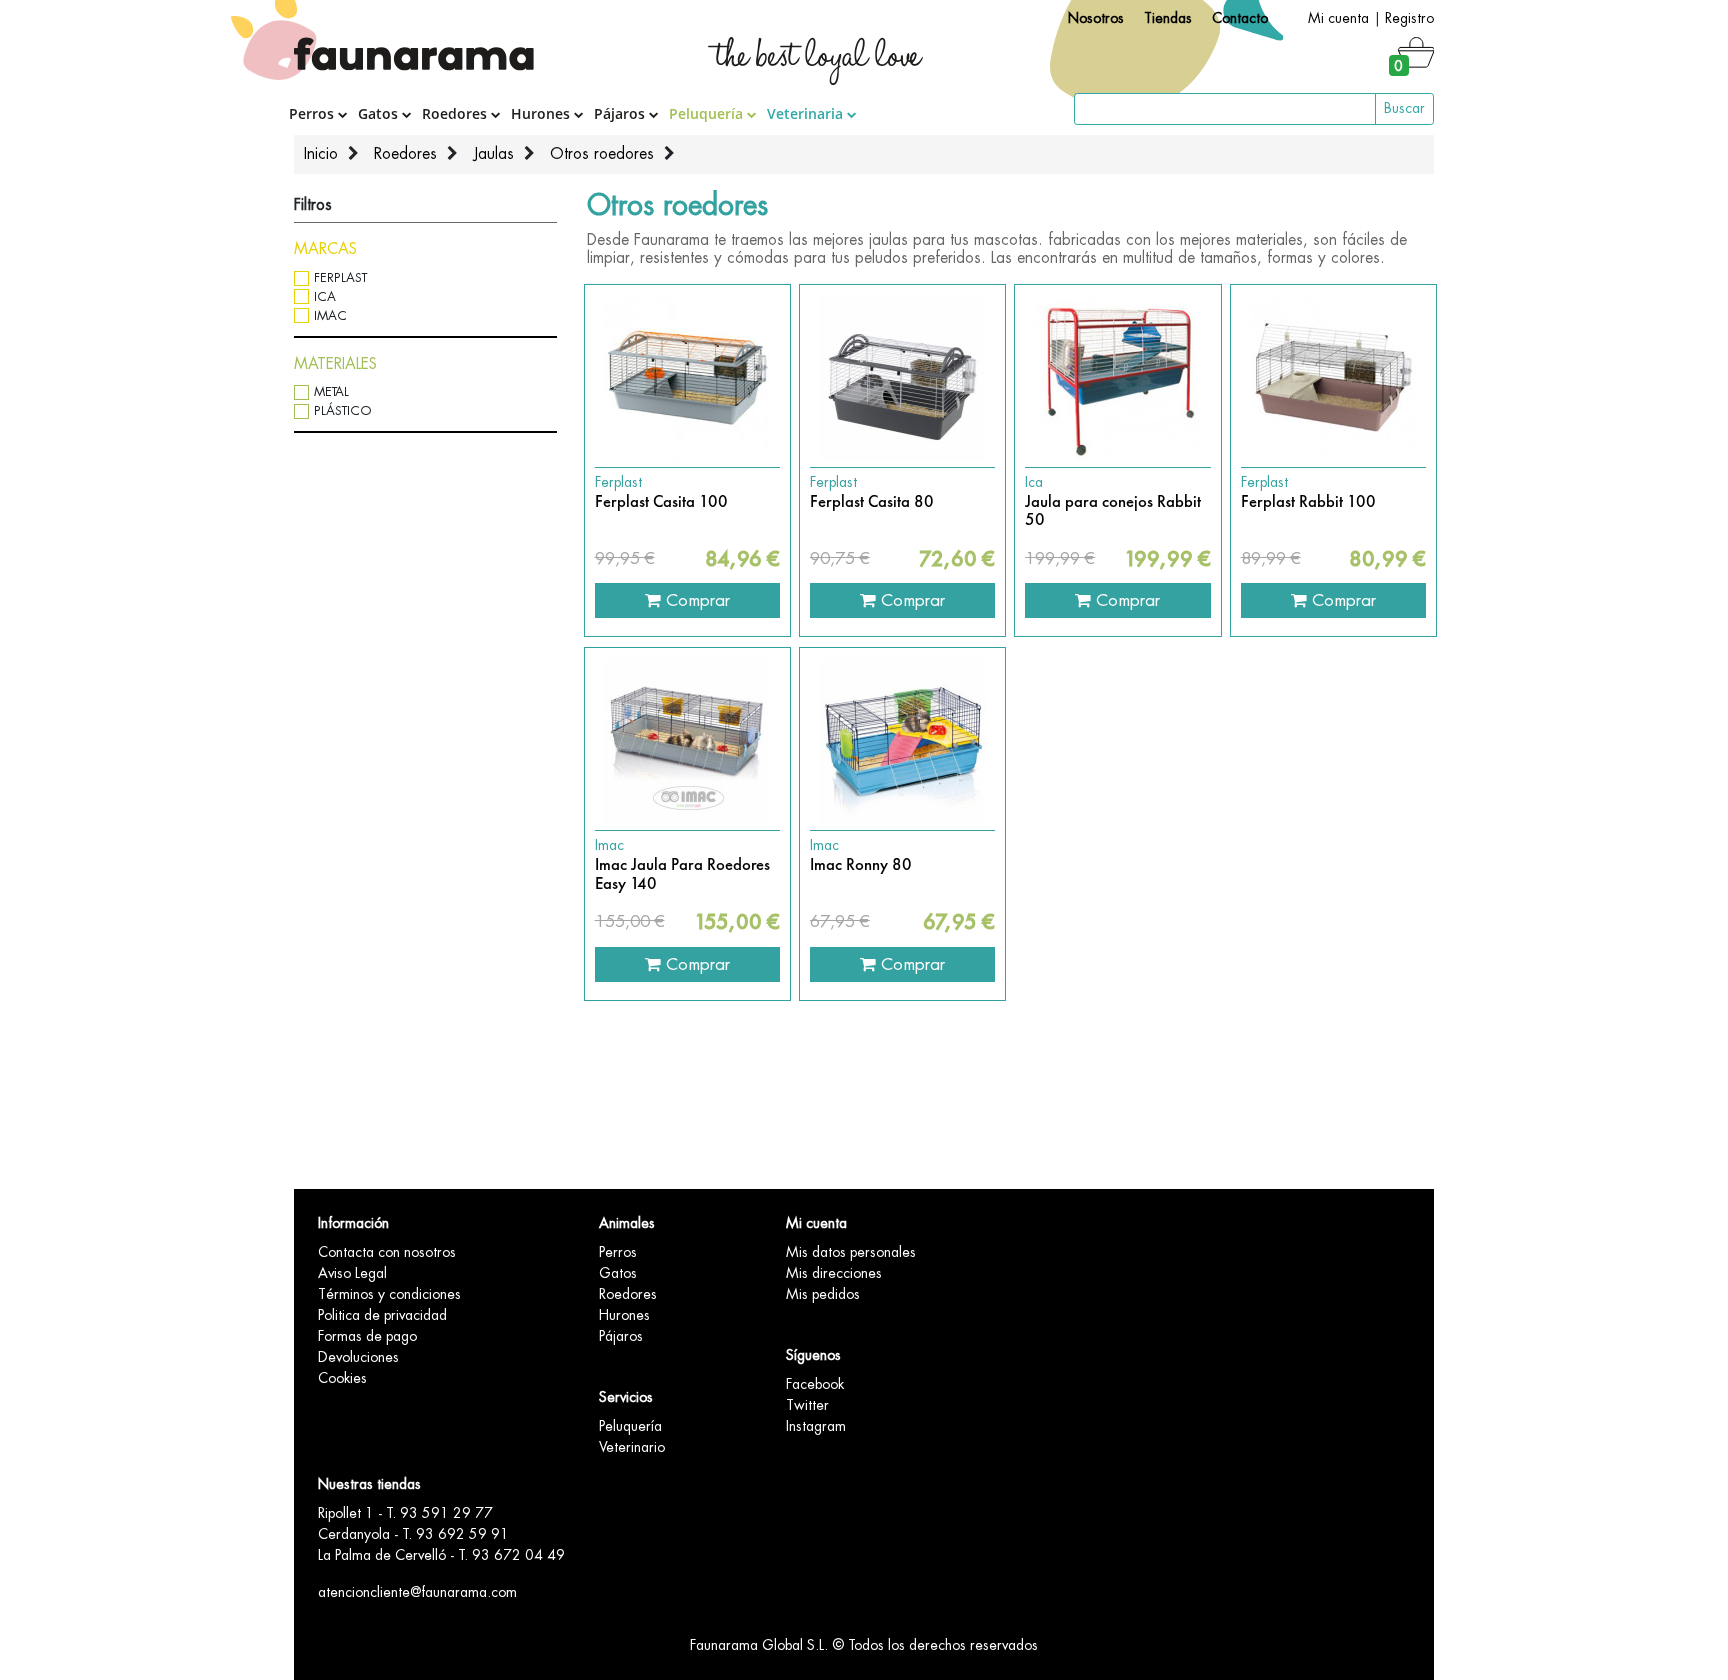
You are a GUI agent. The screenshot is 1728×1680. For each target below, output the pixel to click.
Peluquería (708, 113)
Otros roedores (602, 154)
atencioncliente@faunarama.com (417, 1592)
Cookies (342, 1378)
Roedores (456, 113)
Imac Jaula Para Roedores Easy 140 (682, 874)
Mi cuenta (1338, 18)
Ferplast (340, 277)
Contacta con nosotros (387, 1252)
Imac (330, 315)
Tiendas (1168, 18)
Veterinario (632, 1447)
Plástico (343, 410)
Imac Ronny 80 (861, 865)
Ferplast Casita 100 (661, 502)
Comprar (695, 600)
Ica (325, 296)
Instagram (816, 1426)
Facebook (815, 1384)
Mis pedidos (823, 1294)
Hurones (542, 113)
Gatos (380, 113)
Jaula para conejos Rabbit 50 (1113, 511)
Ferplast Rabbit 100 (1308, 502)
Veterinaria (807, 113)
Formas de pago (367, 1336)
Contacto (1240, 18)
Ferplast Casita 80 (872, 502)
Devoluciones (358, 1357)
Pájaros (621, 113)
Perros (313, 113)
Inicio (321, 154)
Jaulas (493, 154)
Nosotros (1096, 18)
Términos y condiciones (389, 1294)
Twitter (807, 1405)
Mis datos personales (851, 1252)
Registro (1409, 18)
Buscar (1404, 108)
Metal (331, 391)
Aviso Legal (352, 1273)
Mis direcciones (834, 1273)
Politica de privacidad (382, 1315)
